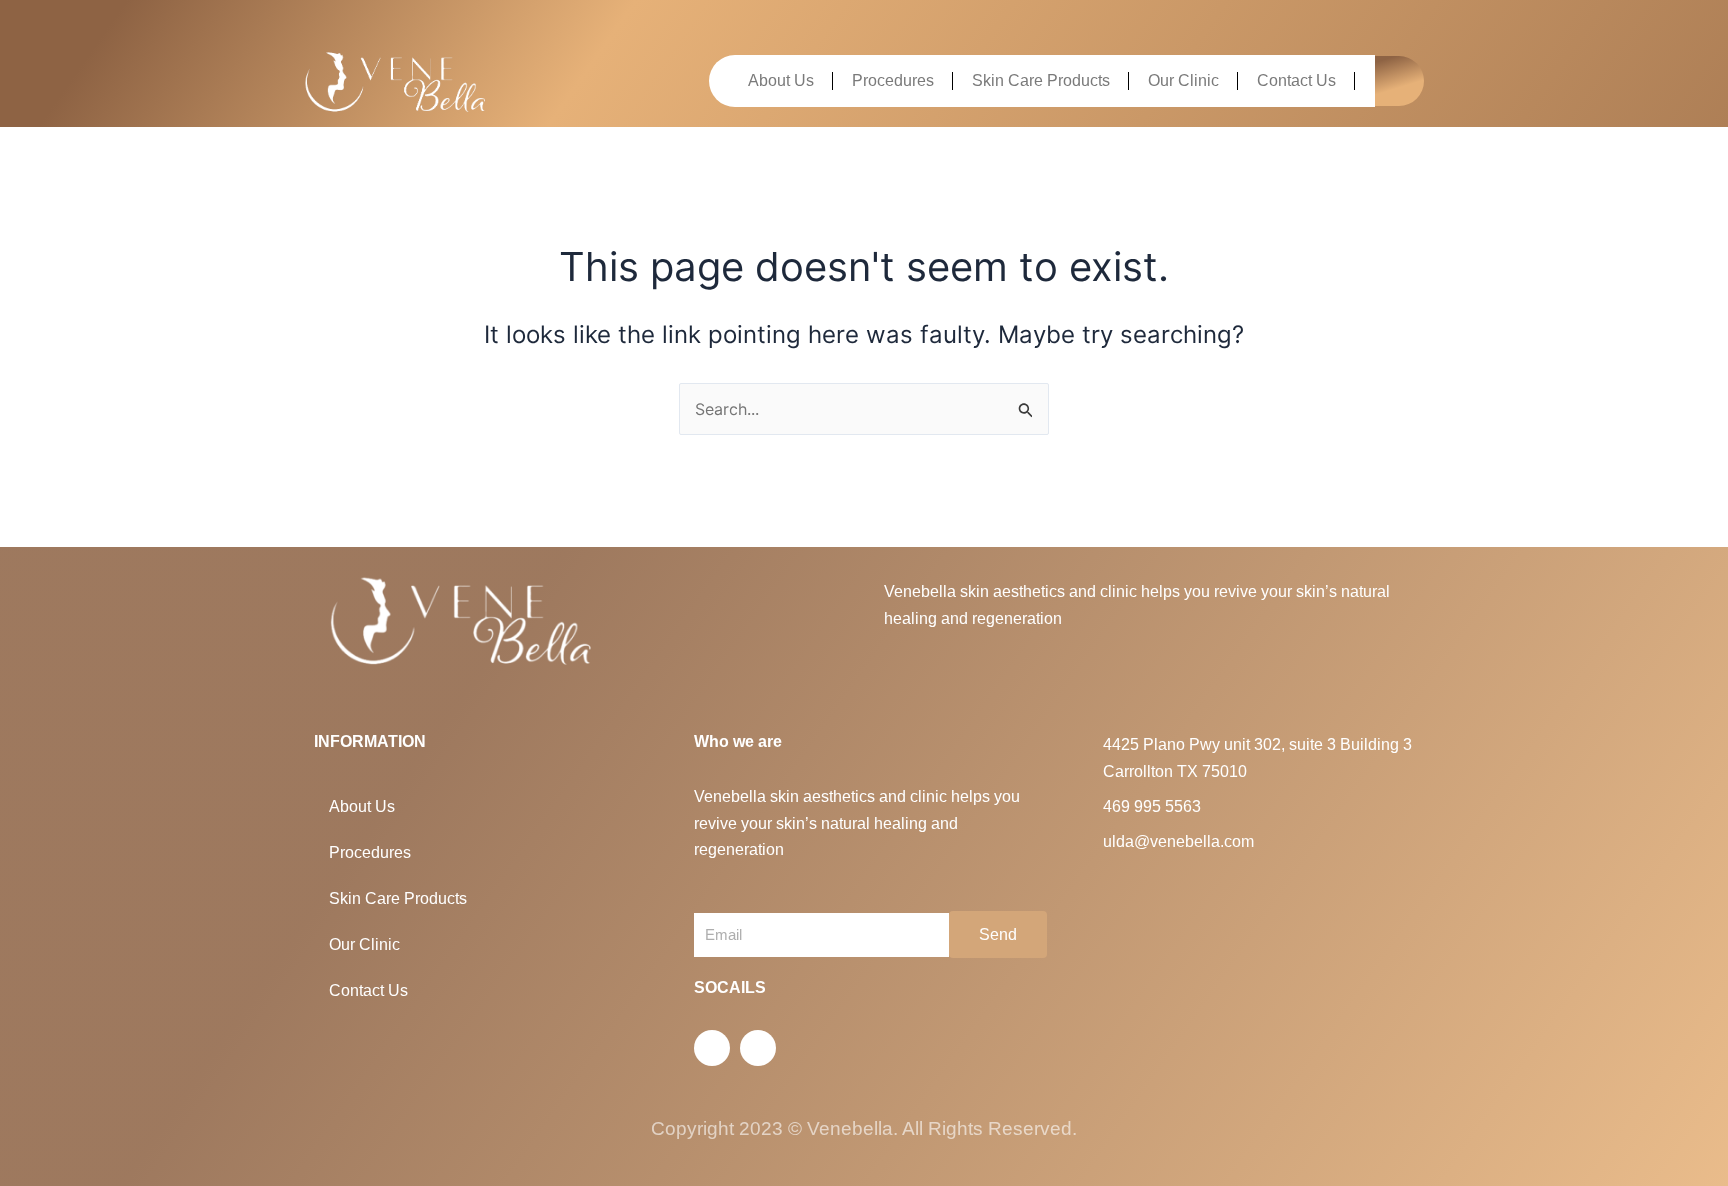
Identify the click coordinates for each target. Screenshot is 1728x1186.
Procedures (893, 80)
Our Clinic (1183, 80)
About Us (781, 80)
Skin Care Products (1041, 80)
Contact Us (1296, 80)
